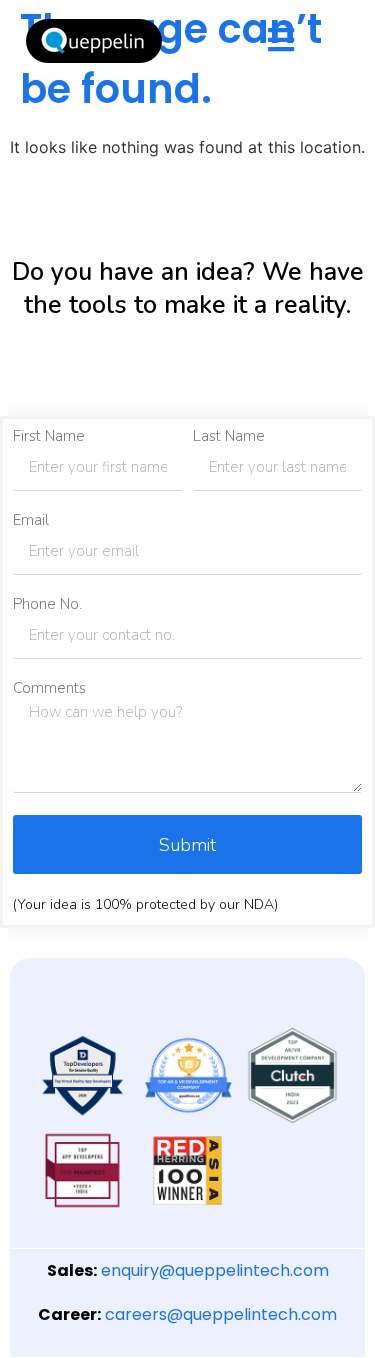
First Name (49, 436)
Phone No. (47, 604)
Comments (49, 688)
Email (31, 520)
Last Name (229, 436)
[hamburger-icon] (281, 41)
